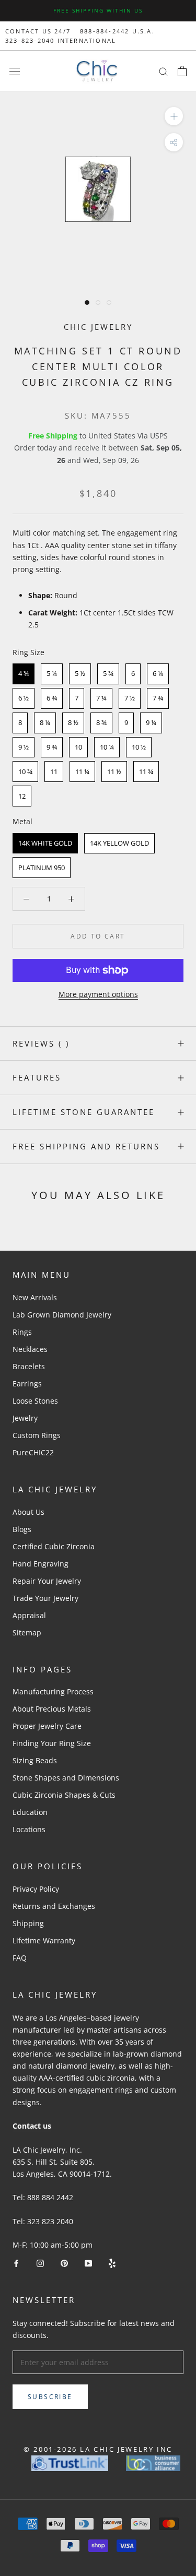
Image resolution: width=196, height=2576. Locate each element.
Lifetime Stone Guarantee (84, 1112)
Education (30, 1812)
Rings (22, 1332)
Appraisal (29, 1615)
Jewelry (25, 1418)
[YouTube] (88, 2263)
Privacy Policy (36, 1889)
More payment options (98, 994)
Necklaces (30, 1349)
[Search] (164, 71)
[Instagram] (40, 2263)
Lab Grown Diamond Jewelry (62, 1315)
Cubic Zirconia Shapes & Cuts (64, 1795)
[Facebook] (16, 2263)
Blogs (22, 1529)
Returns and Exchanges (54, 1906)
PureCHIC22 (33, 1452)
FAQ (20, 1958)
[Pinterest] (64, 2263)
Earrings (27, 1384)
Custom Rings (37, 1435)
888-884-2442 (105, 31)
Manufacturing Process (53, 1691)
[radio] (24, 674)
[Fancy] (112, 2263)
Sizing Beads (35, 1760)
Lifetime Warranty (44, 1940)
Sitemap (27, 1633)
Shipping (28, 1923)
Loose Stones (35, 1401)
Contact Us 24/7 (38, 31)
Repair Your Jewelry (47, 1581)
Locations (29, 1829)
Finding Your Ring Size (52, 1743)
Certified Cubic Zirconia (54, 1546)
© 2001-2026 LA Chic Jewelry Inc (98, 2449)
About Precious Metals (52, 1709)
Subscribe (50, 2397)
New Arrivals (35, 1297)
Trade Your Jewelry (45, 1598)
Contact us (32, 2126)
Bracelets (29, 1366)
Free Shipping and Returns (86, 1146)
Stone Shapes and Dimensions (66, 1778)
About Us (28, 1512)
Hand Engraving (41, 1564)
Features (37, 1077)
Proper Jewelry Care (47, 1726)
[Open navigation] (15, 71)
